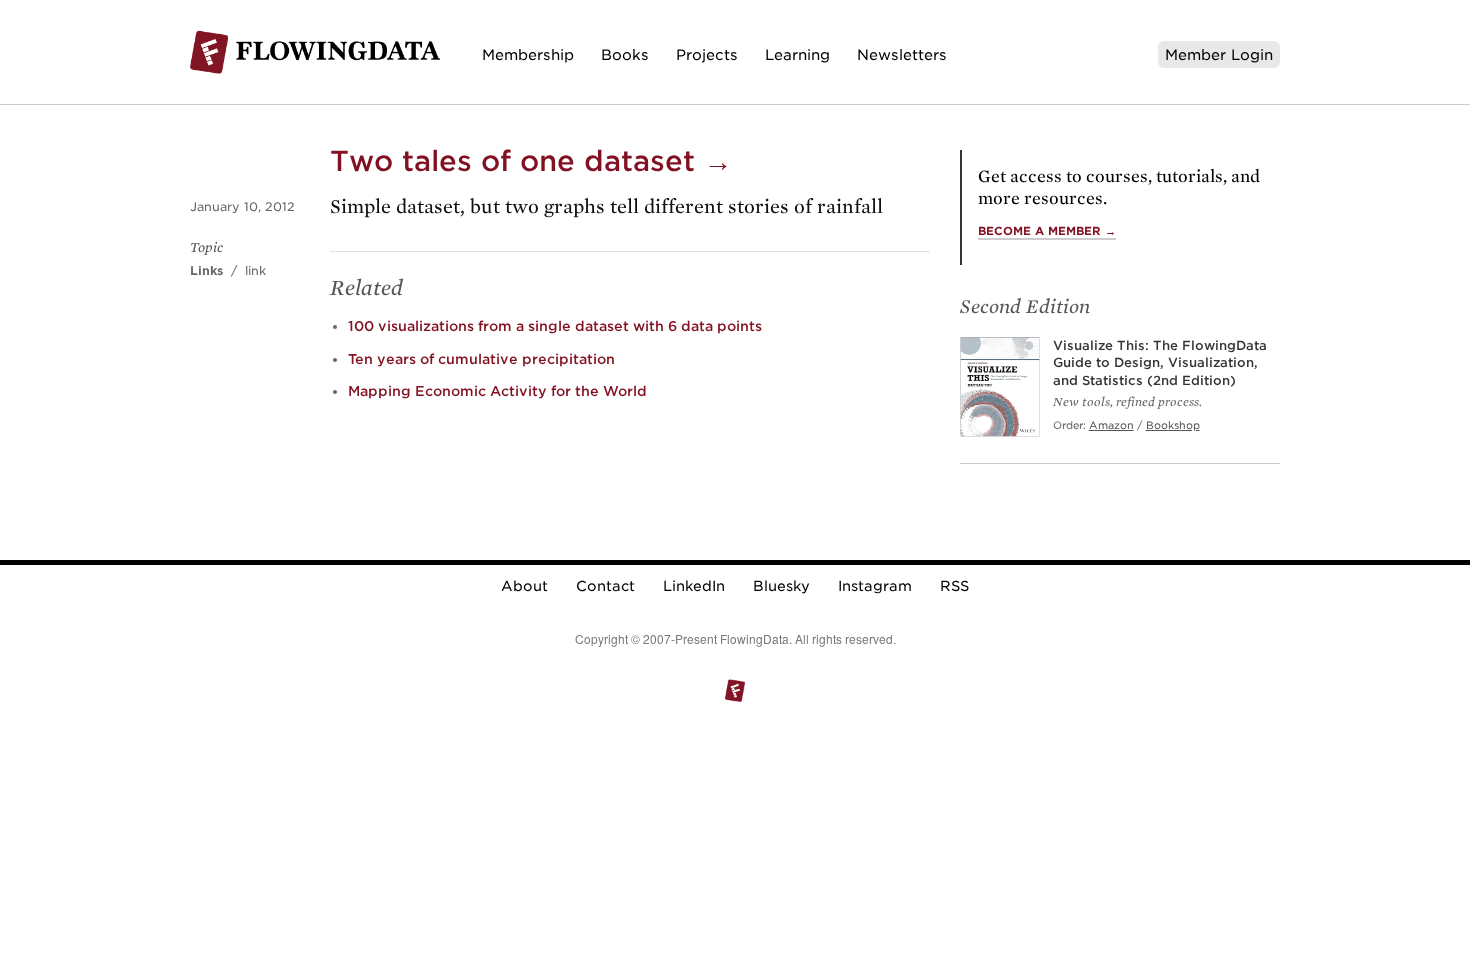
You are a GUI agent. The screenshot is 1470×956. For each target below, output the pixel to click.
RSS (954, 586)
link (255, 270)
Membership (528, 54)
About (524, 586)
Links (206, 270)
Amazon (1111, 425)
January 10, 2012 (242, 206)
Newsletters (902, 54)
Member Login (1219, 54)
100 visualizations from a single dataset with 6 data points (555, 326)
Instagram (875, 586)
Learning (797, 54)
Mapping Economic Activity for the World (497, 391)
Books (625, 54)
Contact (605, 586)
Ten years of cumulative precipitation (481, 359)
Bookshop (1173, 425)
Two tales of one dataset (531, 161)
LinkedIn (694, 586)
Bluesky (781, 586)
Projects (707, 54)
